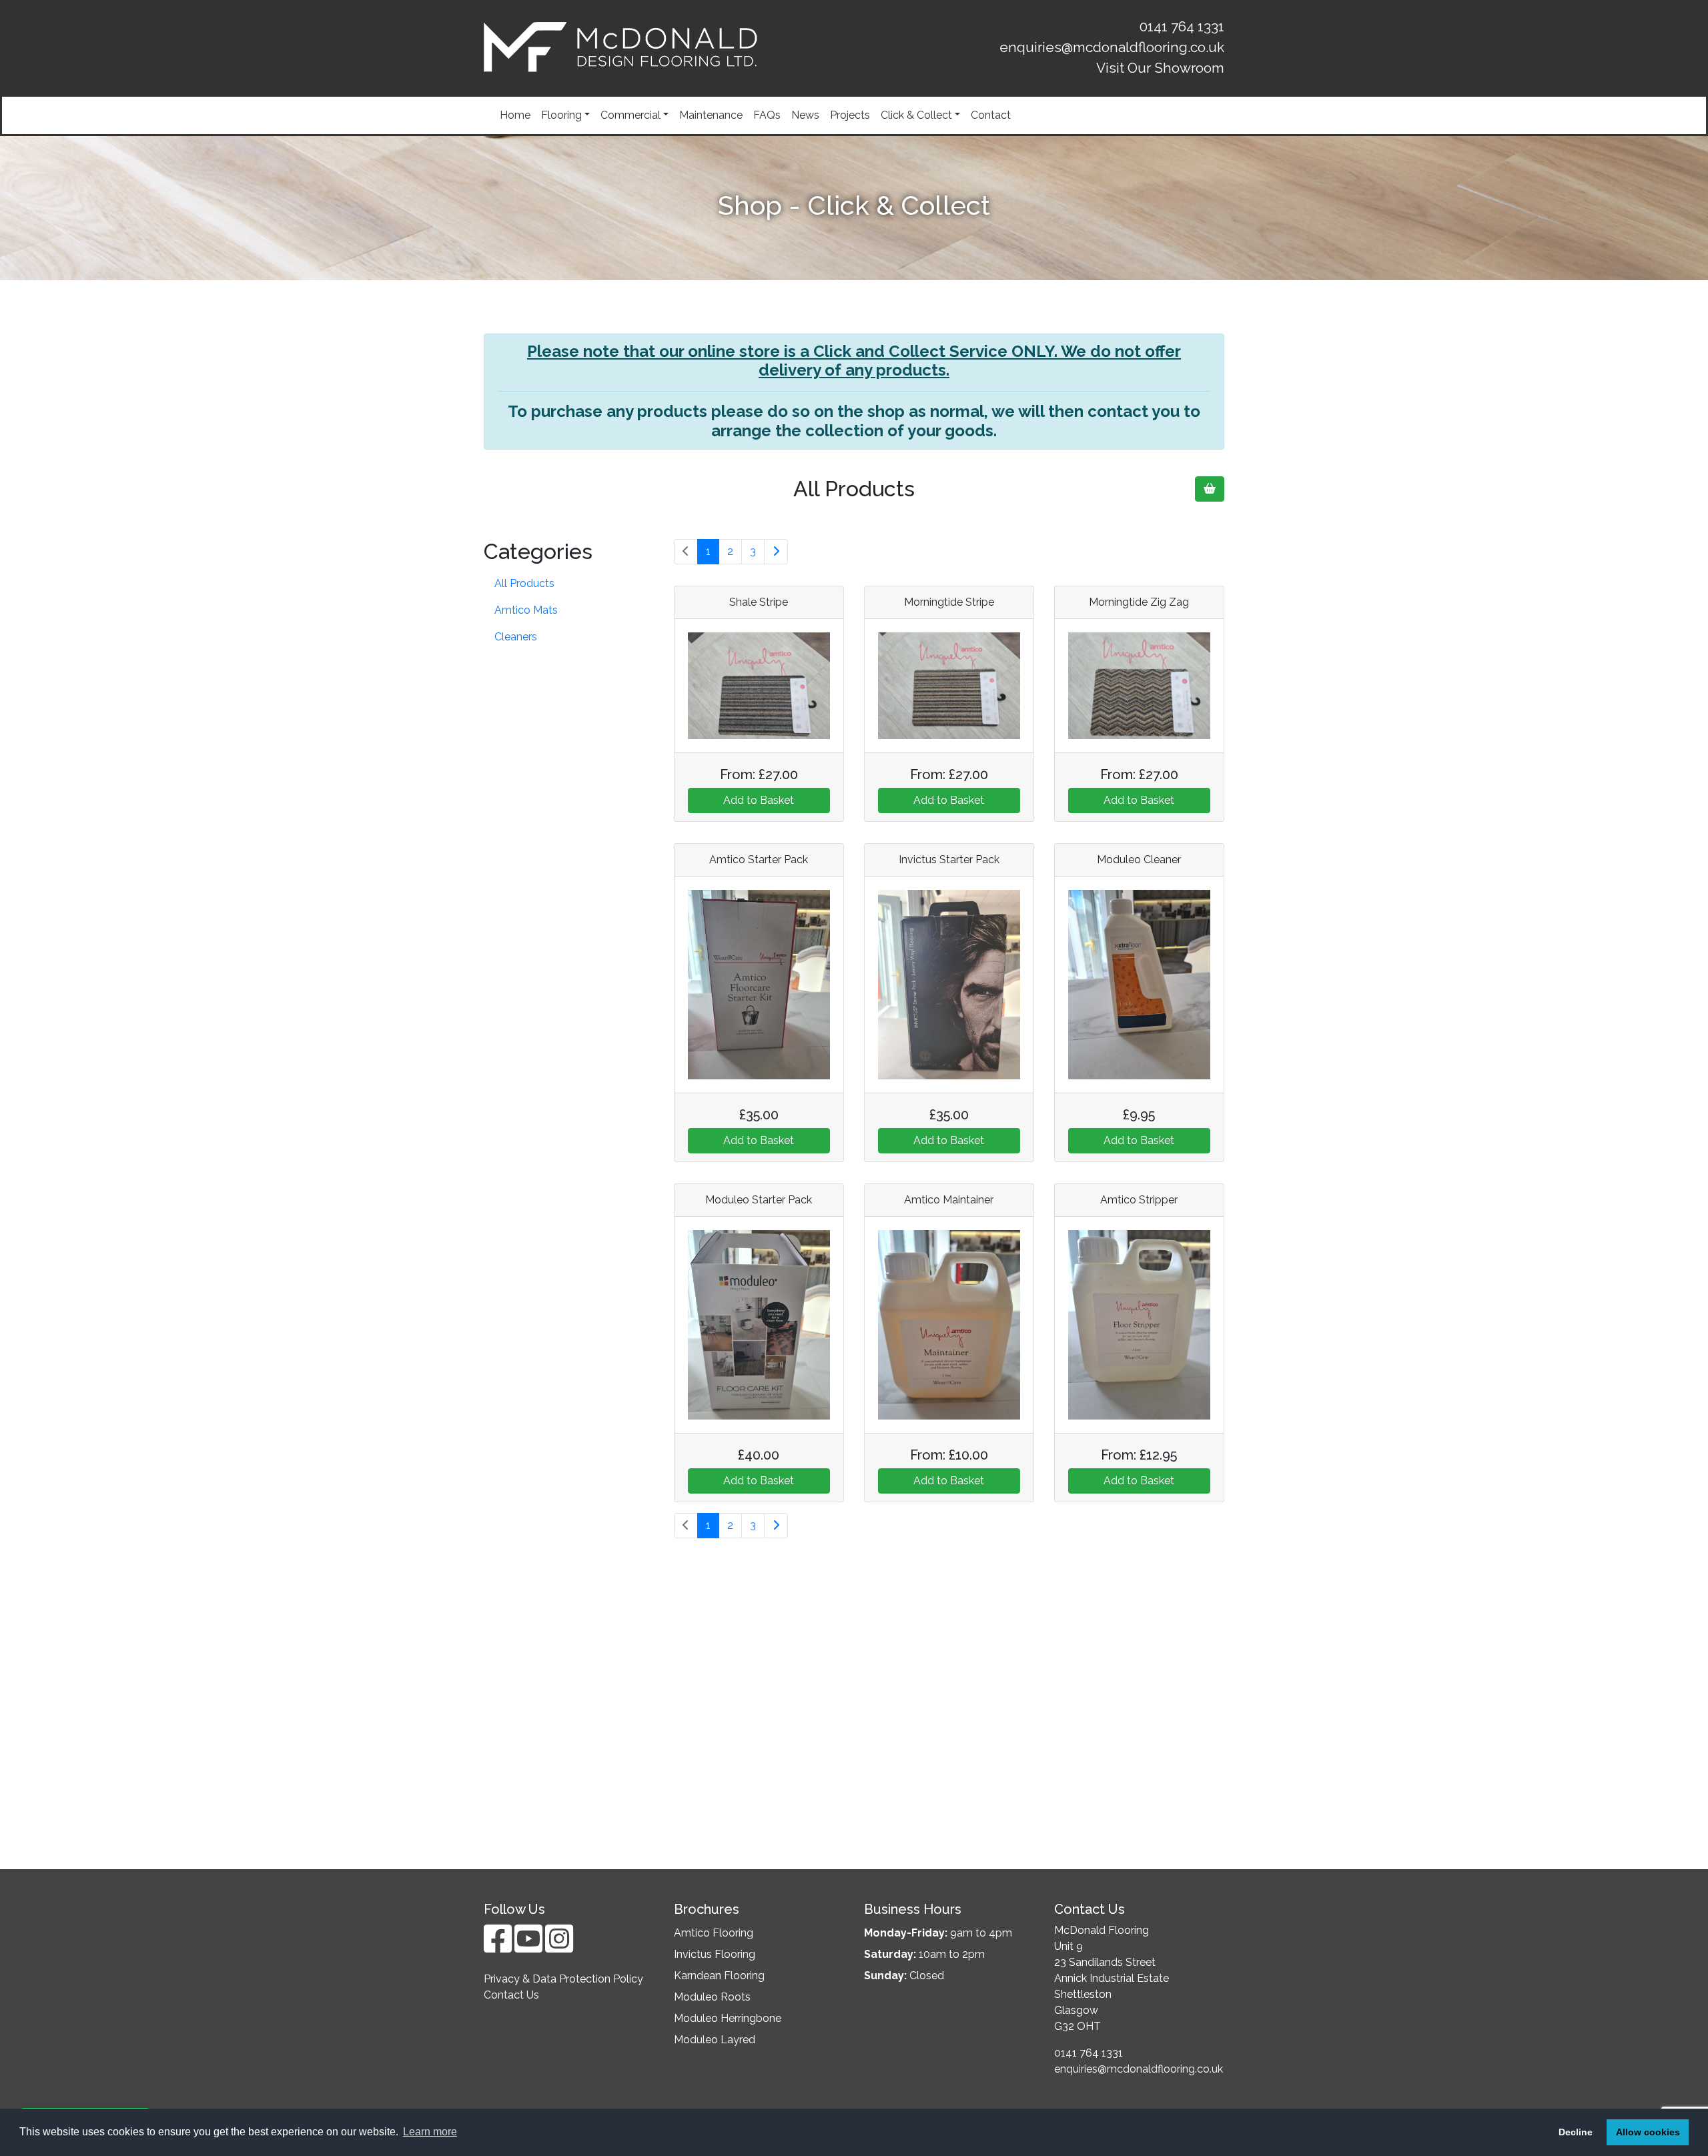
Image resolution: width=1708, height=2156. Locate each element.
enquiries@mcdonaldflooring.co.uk (1112, 47)
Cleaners (516, 637)
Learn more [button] (430, 2132)
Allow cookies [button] (1648, 2132)
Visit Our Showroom (1160, 68)
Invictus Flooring (715, 1954)
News (805, 115)
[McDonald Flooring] (620, 47)
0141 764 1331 (1182, 26)
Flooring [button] (561, 115)
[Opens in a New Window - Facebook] (499, 1947)
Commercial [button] (630, 115)
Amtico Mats (526, 610)
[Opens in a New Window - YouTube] (530, 1947)
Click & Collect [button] (916, 115)
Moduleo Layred (715, 2040)
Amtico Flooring (714, 1933)
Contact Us (511, 1995)
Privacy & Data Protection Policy (563, 1979)
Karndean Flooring (719, 1976)
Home (515, 115)
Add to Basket (759, 800)
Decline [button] (1576, 2132)
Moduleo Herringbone (728, 2018)
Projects (850, 115)
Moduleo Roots (712, 1997)
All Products (524, 583)
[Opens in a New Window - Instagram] (559, 1947)
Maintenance (711, 115)
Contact (991, 115)
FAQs (767, 115)
